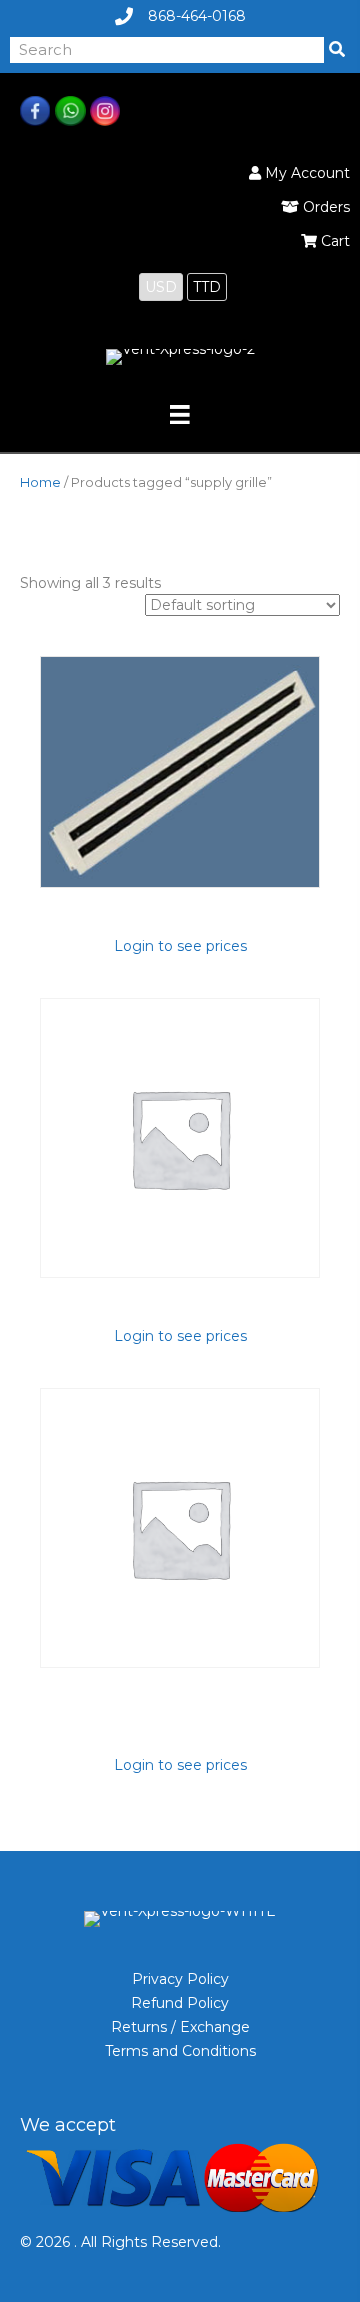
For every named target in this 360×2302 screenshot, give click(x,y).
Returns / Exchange (180, 2027)
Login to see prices (180, 946)
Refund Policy (180, 2003)
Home (40, 482)
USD (161, 287)
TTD (207, 287)
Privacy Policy (180, 1979)
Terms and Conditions (180, 2051)
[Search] (337, 50)
